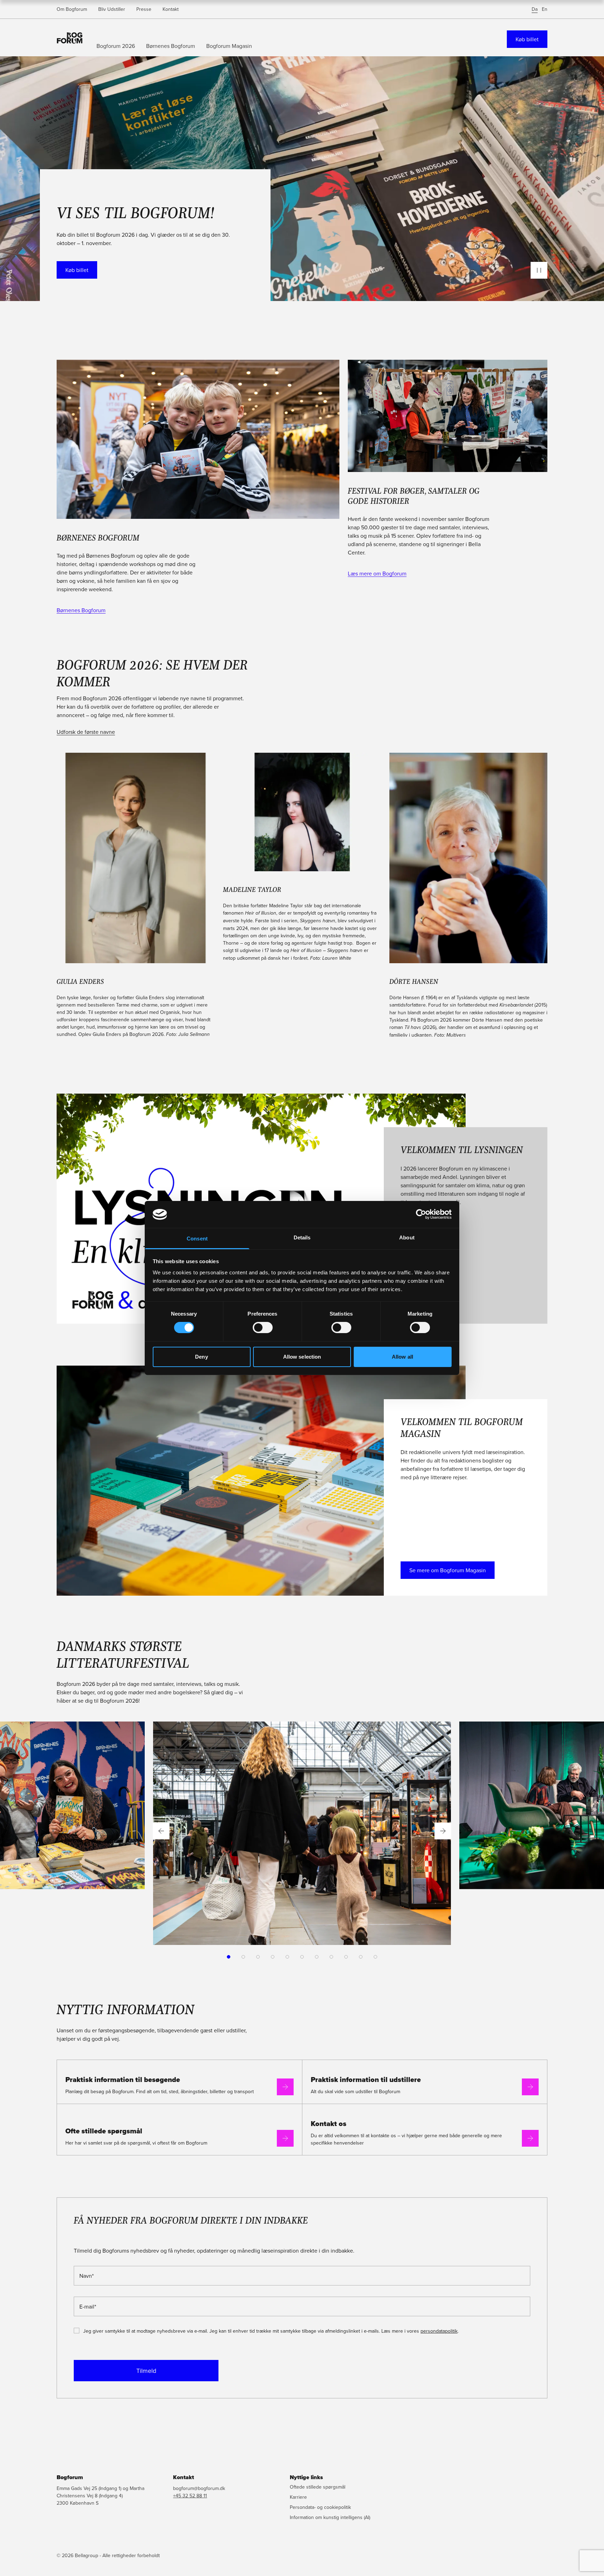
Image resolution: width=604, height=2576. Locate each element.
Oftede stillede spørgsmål (318, 2487)
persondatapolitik (439, 2331)
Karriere (298, 2497)
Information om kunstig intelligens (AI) (330, 2517)
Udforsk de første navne (86, 732)
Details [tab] (302, 1237)
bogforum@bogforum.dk (199, 2488)
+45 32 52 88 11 (190, 2496)
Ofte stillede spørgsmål (104, 2131)
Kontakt (171, 9)
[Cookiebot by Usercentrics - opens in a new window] (421, 1214)
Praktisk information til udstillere (366, 2080)
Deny (201, 1357)
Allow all (402, 1357)
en (545, 9)
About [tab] (407, 1237)
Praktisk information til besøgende (123, 2080)
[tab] (229, 1957)
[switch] (263, 1328)
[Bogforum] (70, 37)
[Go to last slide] (161, 1831)
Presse (144, 9)
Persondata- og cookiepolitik (320, 2507)
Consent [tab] (197, 1239)
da (535, 9)
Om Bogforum (72, 9)
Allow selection (302, 1357)
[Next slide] (443, 1831)
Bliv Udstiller (112, 9)
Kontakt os (329, 2124)
